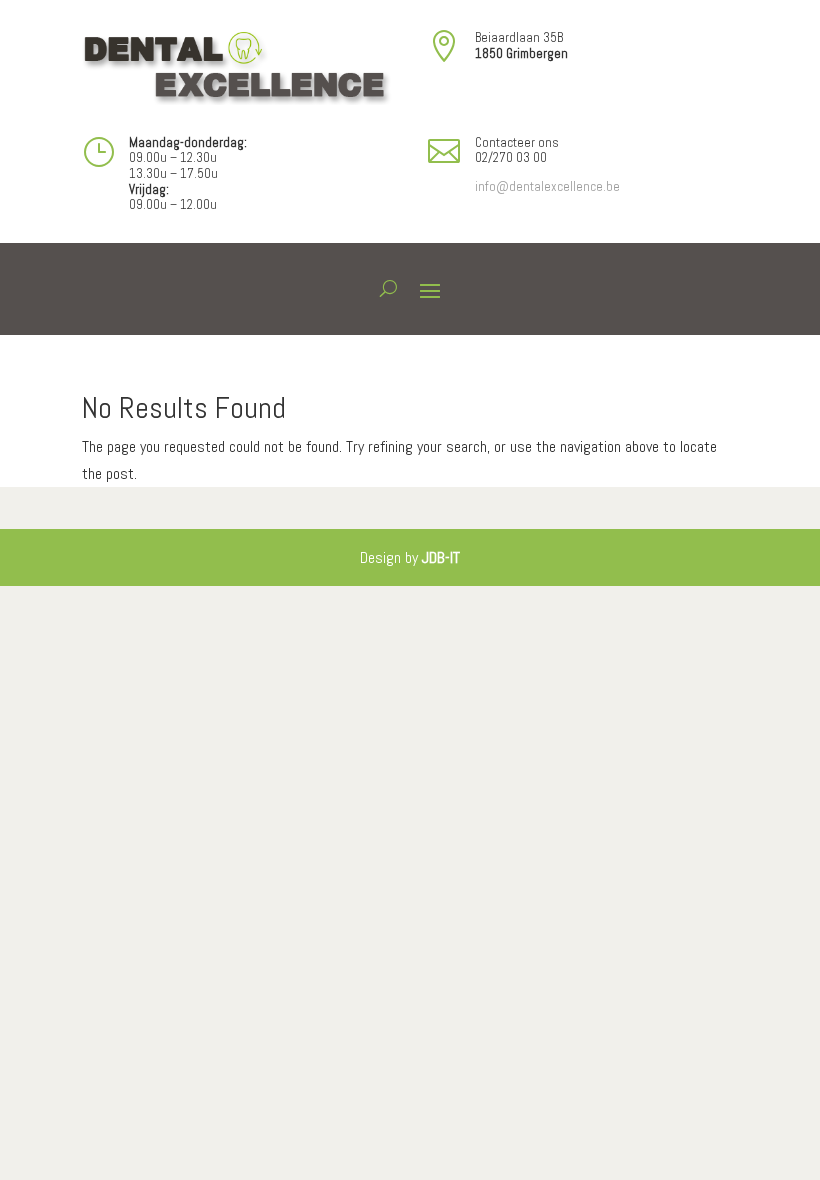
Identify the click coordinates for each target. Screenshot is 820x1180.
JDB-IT (441, 557)
